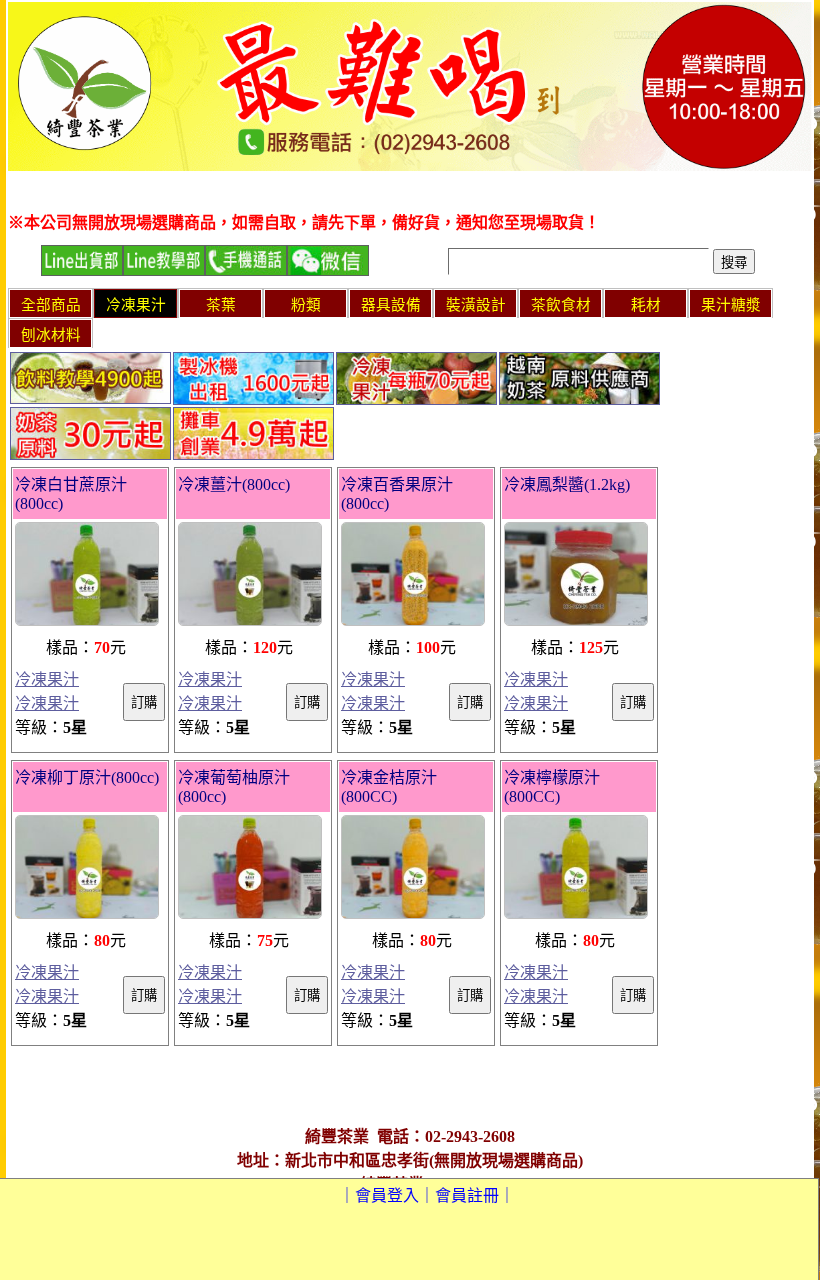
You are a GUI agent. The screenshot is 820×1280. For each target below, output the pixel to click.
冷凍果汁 (47, 679)
